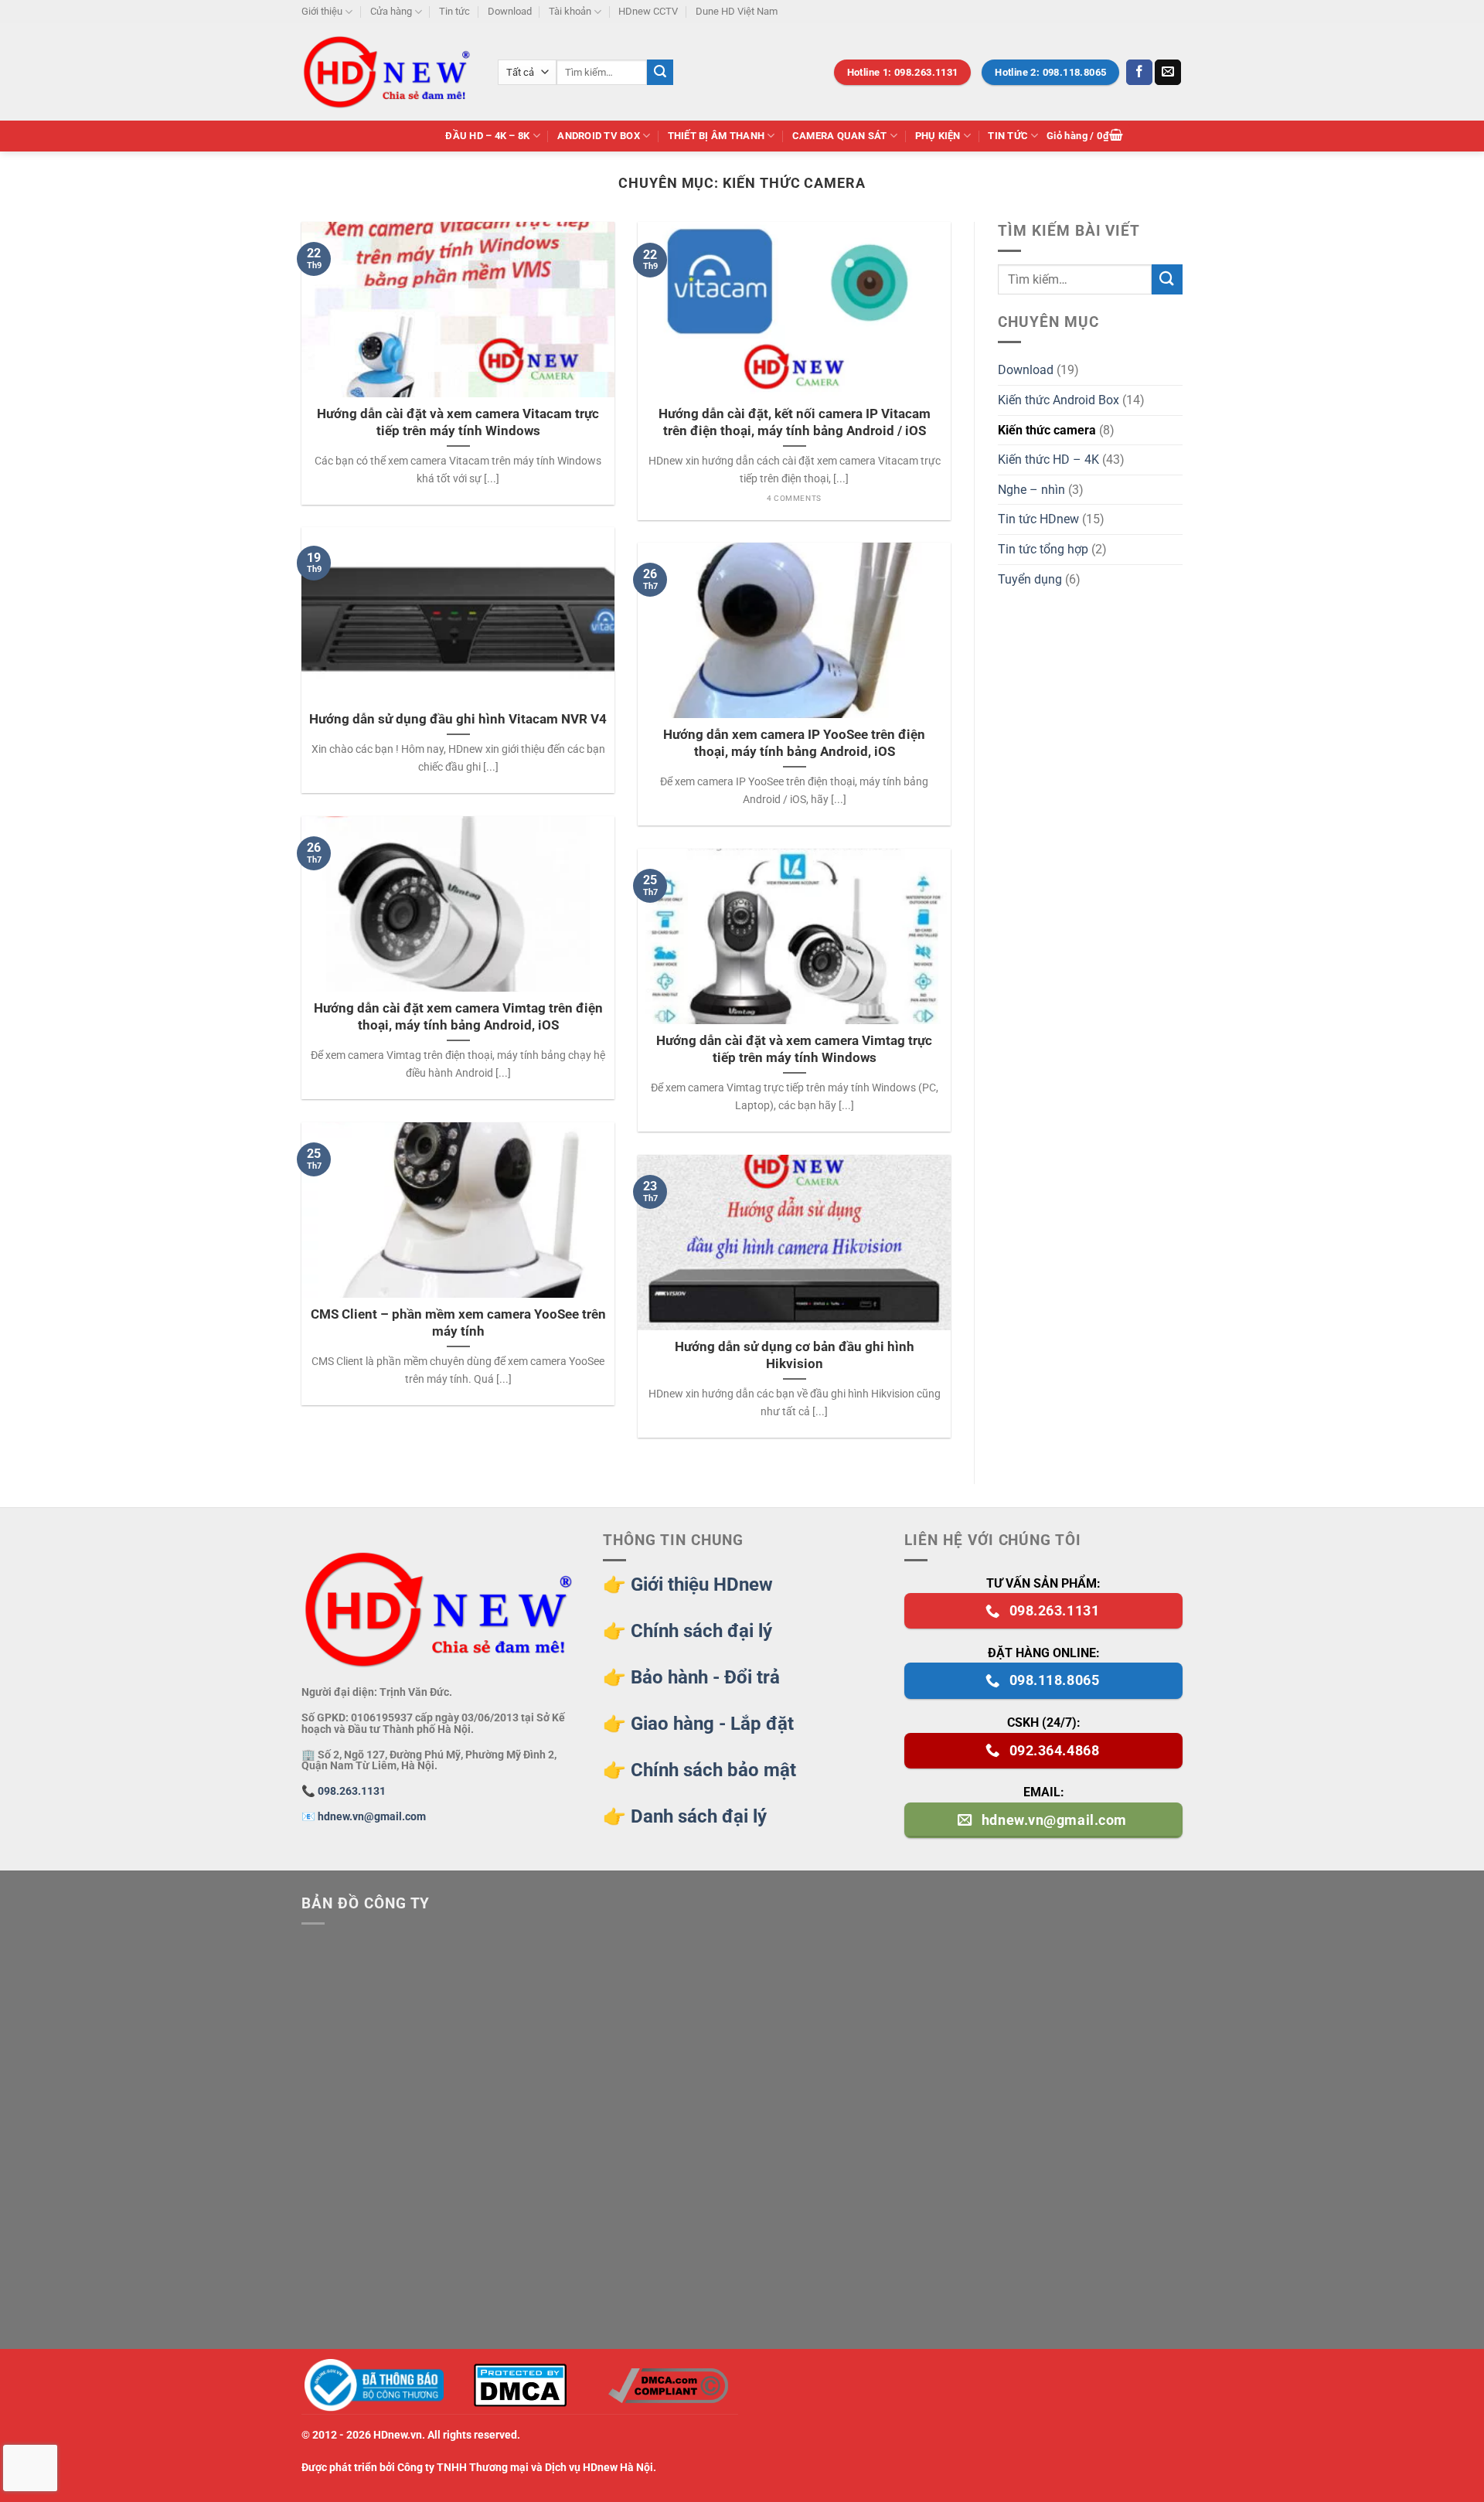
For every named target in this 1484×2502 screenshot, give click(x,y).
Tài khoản (570, 11)
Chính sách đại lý (701, 1631)
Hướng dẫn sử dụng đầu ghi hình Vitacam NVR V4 (458, 719)
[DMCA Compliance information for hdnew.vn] (668, 2386)
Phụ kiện (938, 136)
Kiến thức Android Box (1059, 400)
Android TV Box (599, 136)
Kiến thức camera (1047, 430)
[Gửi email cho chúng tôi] (1168, 73)
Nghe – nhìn (1031, 490)
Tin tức (454, 11)
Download (510, 11)
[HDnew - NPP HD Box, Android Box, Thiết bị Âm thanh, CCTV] (388, 72)
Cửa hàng (391, 11)
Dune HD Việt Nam (737, 11)
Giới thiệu (322, 11)
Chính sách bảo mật (713, 1770)
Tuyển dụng (1030, 579)
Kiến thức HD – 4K (1048, 460)
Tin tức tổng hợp (1043, 549)
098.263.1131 (352, 1791)
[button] (1085, 136)
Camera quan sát (840, 136)
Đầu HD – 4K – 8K (487, 136)
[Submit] (660, 73)
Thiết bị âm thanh (716, 136)
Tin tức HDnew (1038, 519)
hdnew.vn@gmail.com (372, 1817)
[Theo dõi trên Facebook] (1139, 73)
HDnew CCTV (648, 11)
